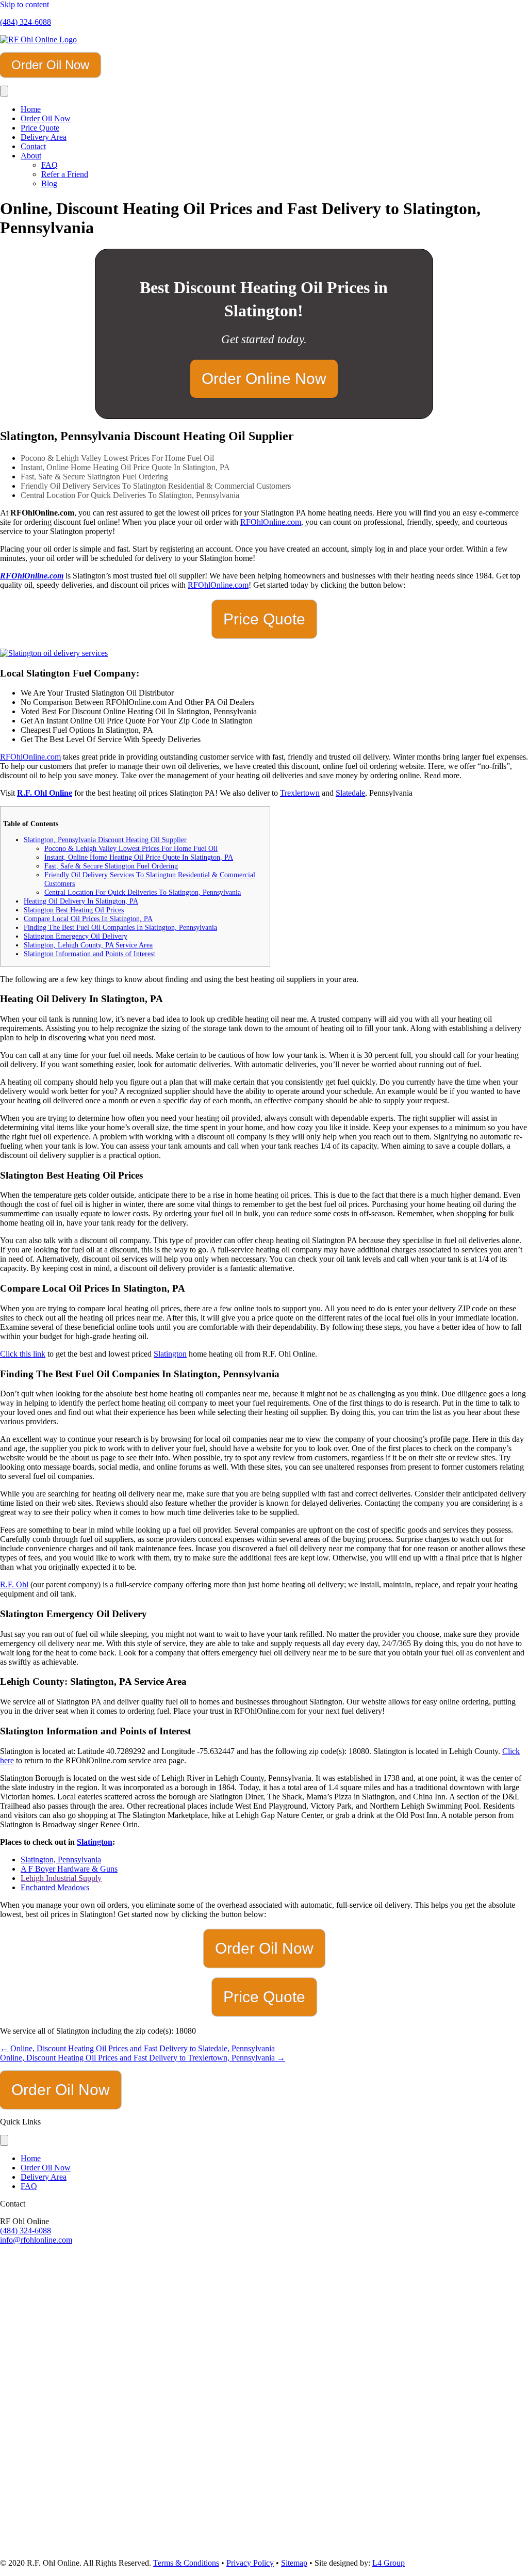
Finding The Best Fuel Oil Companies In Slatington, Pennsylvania (120, 927)
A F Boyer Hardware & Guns (69, 1869)
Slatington (170, 1354)
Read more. (443, 775)
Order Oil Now (46, 118)
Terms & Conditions (186, 2563)
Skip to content (24, 4)
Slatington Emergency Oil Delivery (76, 936)
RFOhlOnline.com (271, 522)
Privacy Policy (250, 2563)
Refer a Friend (65, 174)
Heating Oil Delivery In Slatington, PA (81, 901)
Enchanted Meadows (55, 1887)
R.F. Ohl (14, 1584)
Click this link (23, 1354)
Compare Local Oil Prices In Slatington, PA (88, 919)
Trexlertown (300, 793)
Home (31, 109)
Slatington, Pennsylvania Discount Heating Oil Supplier (105, 840)
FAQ (49, 165)
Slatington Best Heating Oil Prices (74, 910)
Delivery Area (44, 137)
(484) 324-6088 (26, 22)
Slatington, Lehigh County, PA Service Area (88, 945)
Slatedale (350, 793)
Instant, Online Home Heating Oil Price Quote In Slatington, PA (139, 857)
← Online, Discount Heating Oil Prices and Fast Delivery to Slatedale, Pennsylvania (137, 2048)
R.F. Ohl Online (45, 793)
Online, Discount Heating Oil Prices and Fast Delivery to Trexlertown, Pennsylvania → (143, 2058)
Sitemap (294, 2563)
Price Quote (40, 128)
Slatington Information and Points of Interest (89, 954)
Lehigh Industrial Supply (61, 1878)
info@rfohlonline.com (36, 2240)
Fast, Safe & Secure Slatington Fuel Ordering (111, 866)
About (31, 156)
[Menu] (4, 91)
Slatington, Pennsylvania (61, 1859)
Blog (49, 183)
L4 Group (389, 2563)
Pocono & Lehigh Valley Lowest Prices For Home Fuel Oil (131, 848)
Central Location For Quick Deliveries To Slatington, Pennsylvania (143, 892)
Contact (33, 146)
